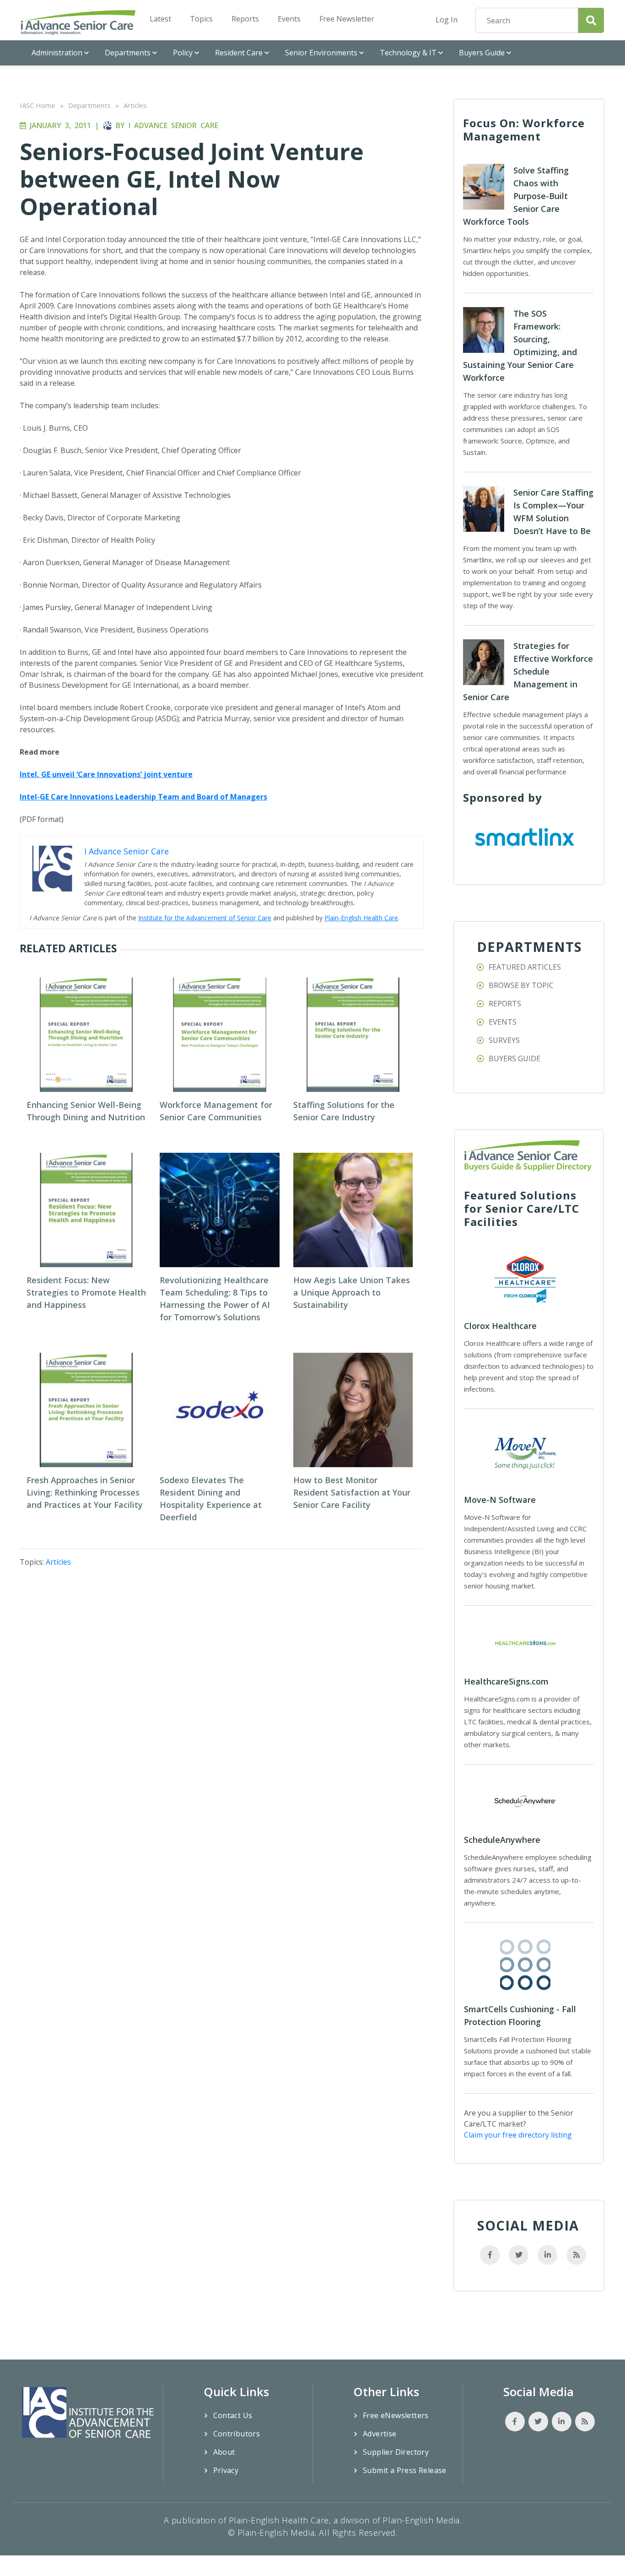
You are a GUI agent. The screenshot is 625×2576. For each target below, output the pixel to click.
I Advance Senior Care (173, 125)
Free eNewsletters (396, 2415)
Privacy (226, 2470)
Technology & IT (408, 53)
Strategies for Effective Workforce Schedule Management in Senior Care (528, 671)
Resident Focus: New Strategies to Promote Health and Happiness (86, 1292)
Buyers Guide (482, 53)
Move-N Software (500, 1500)
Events (289, 19)
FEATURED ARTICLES (525, 967)
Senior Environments (321, 53)
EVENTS (503, 1022)
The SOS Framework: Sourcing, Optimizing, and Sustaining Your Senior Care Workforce (520, 346)
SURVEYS (504, 1040)
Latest (160, 19)
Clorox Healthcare (500, 1326)
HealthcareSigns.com (506, 1681)
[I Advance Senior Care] (78, 22)
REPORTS (505, 1004)
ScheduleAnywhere (502, 1840)
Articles (135, 105)
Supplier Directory (396, 2452)
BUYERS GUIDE (515, 1058)
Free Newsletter (347, 19)
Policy (183, 53)
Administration (57, 53)
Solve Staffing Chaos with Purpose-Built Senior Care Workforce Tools (516, 196)
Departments (128, 53)
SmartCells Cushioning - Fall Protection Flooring (520, 2015)
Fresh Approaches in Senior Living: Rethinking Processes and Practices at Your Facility (85, 1492)
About (224, 2452)
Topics (201, 19)
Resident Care (239, 53)
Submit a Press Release (405, 2470)
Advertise (380, 2434)
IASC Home (38, 105)
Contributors (237, 2434)
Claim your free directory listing (518, 2135)
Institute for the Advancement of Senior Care (205, 918)
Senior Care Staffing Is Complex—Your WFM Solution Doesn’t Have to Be (553, 512)
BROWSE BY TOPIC (521, 985)
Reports (245, 19)
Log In (447, 20)
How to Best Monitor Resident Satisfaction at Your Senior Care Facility (352, 1492)
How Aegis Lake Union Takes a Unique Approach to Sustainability (352, 1292)
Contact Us (233, 2415)
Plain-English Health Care (361, 918)
